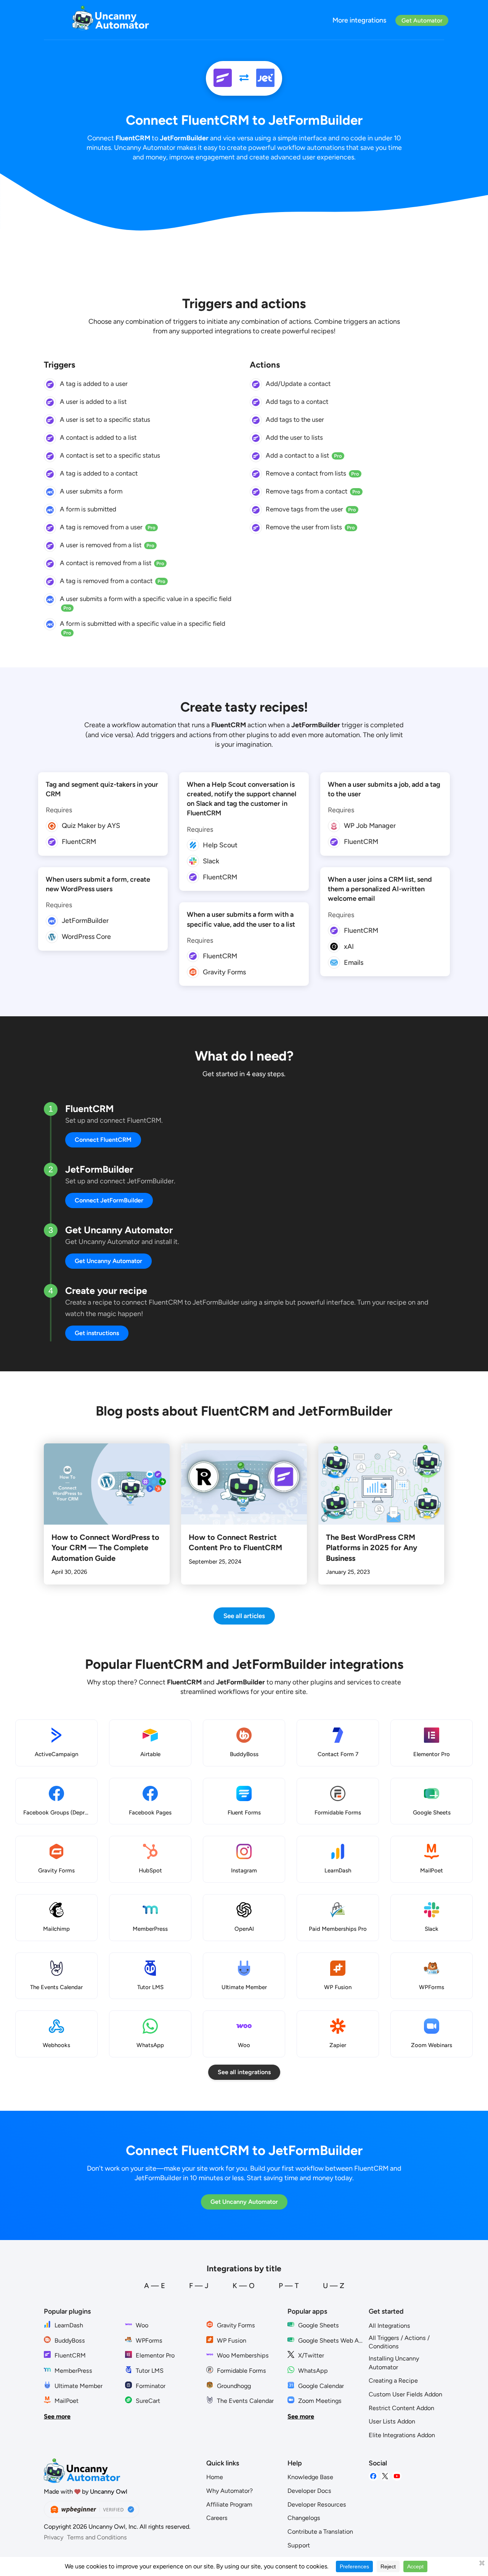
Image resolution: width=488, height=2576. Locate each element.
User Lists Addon (392, 2421)
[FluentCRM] (223, 78)
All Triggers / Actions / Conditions (399, 2342)
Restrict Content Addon (401, 2408)
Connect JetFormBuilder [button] (109, 1200)
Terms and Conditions (97, 2537)
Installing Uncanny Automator (394, 2363)
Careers (217, 2518)
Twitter (385, 2476)
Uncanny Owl (109, 2492)
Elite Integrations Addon (402, 2435)
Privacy (54, 2537)
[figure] (50, 384)
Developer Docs (309, 2491)
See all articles (244, 1616)
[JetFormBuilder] (265, 78)
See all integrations (244, 2072)
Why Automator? (230, 2491)
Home (215, 2477)
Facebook (373, 2476)
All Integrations (389, 2326)
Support (299, 2545)
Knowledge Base (310, 2477)
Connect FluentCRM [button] (103, 1140)
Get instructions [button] (97, 1333)
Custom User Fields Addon (405, 2394)
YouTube (397, 2476)
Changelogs (304, 2518)
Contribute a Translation (320, 2532)
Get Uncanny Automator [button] (108, 1261)
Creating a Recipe (393, 2381)
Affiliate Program (229, 2504)
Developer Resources (317, 2504)
